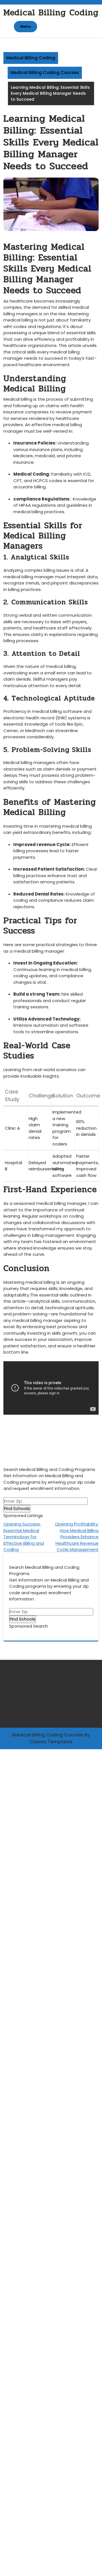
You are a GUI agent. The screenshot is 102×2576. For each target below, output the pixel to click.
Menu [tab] (25, 26)
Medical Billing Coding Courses (45, 73)
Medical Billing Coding (51, 13)
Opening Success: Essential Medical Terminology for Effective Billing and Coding (24, 1537)
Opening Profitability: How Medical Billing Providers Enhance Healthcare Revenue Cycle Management (77, 1537)
